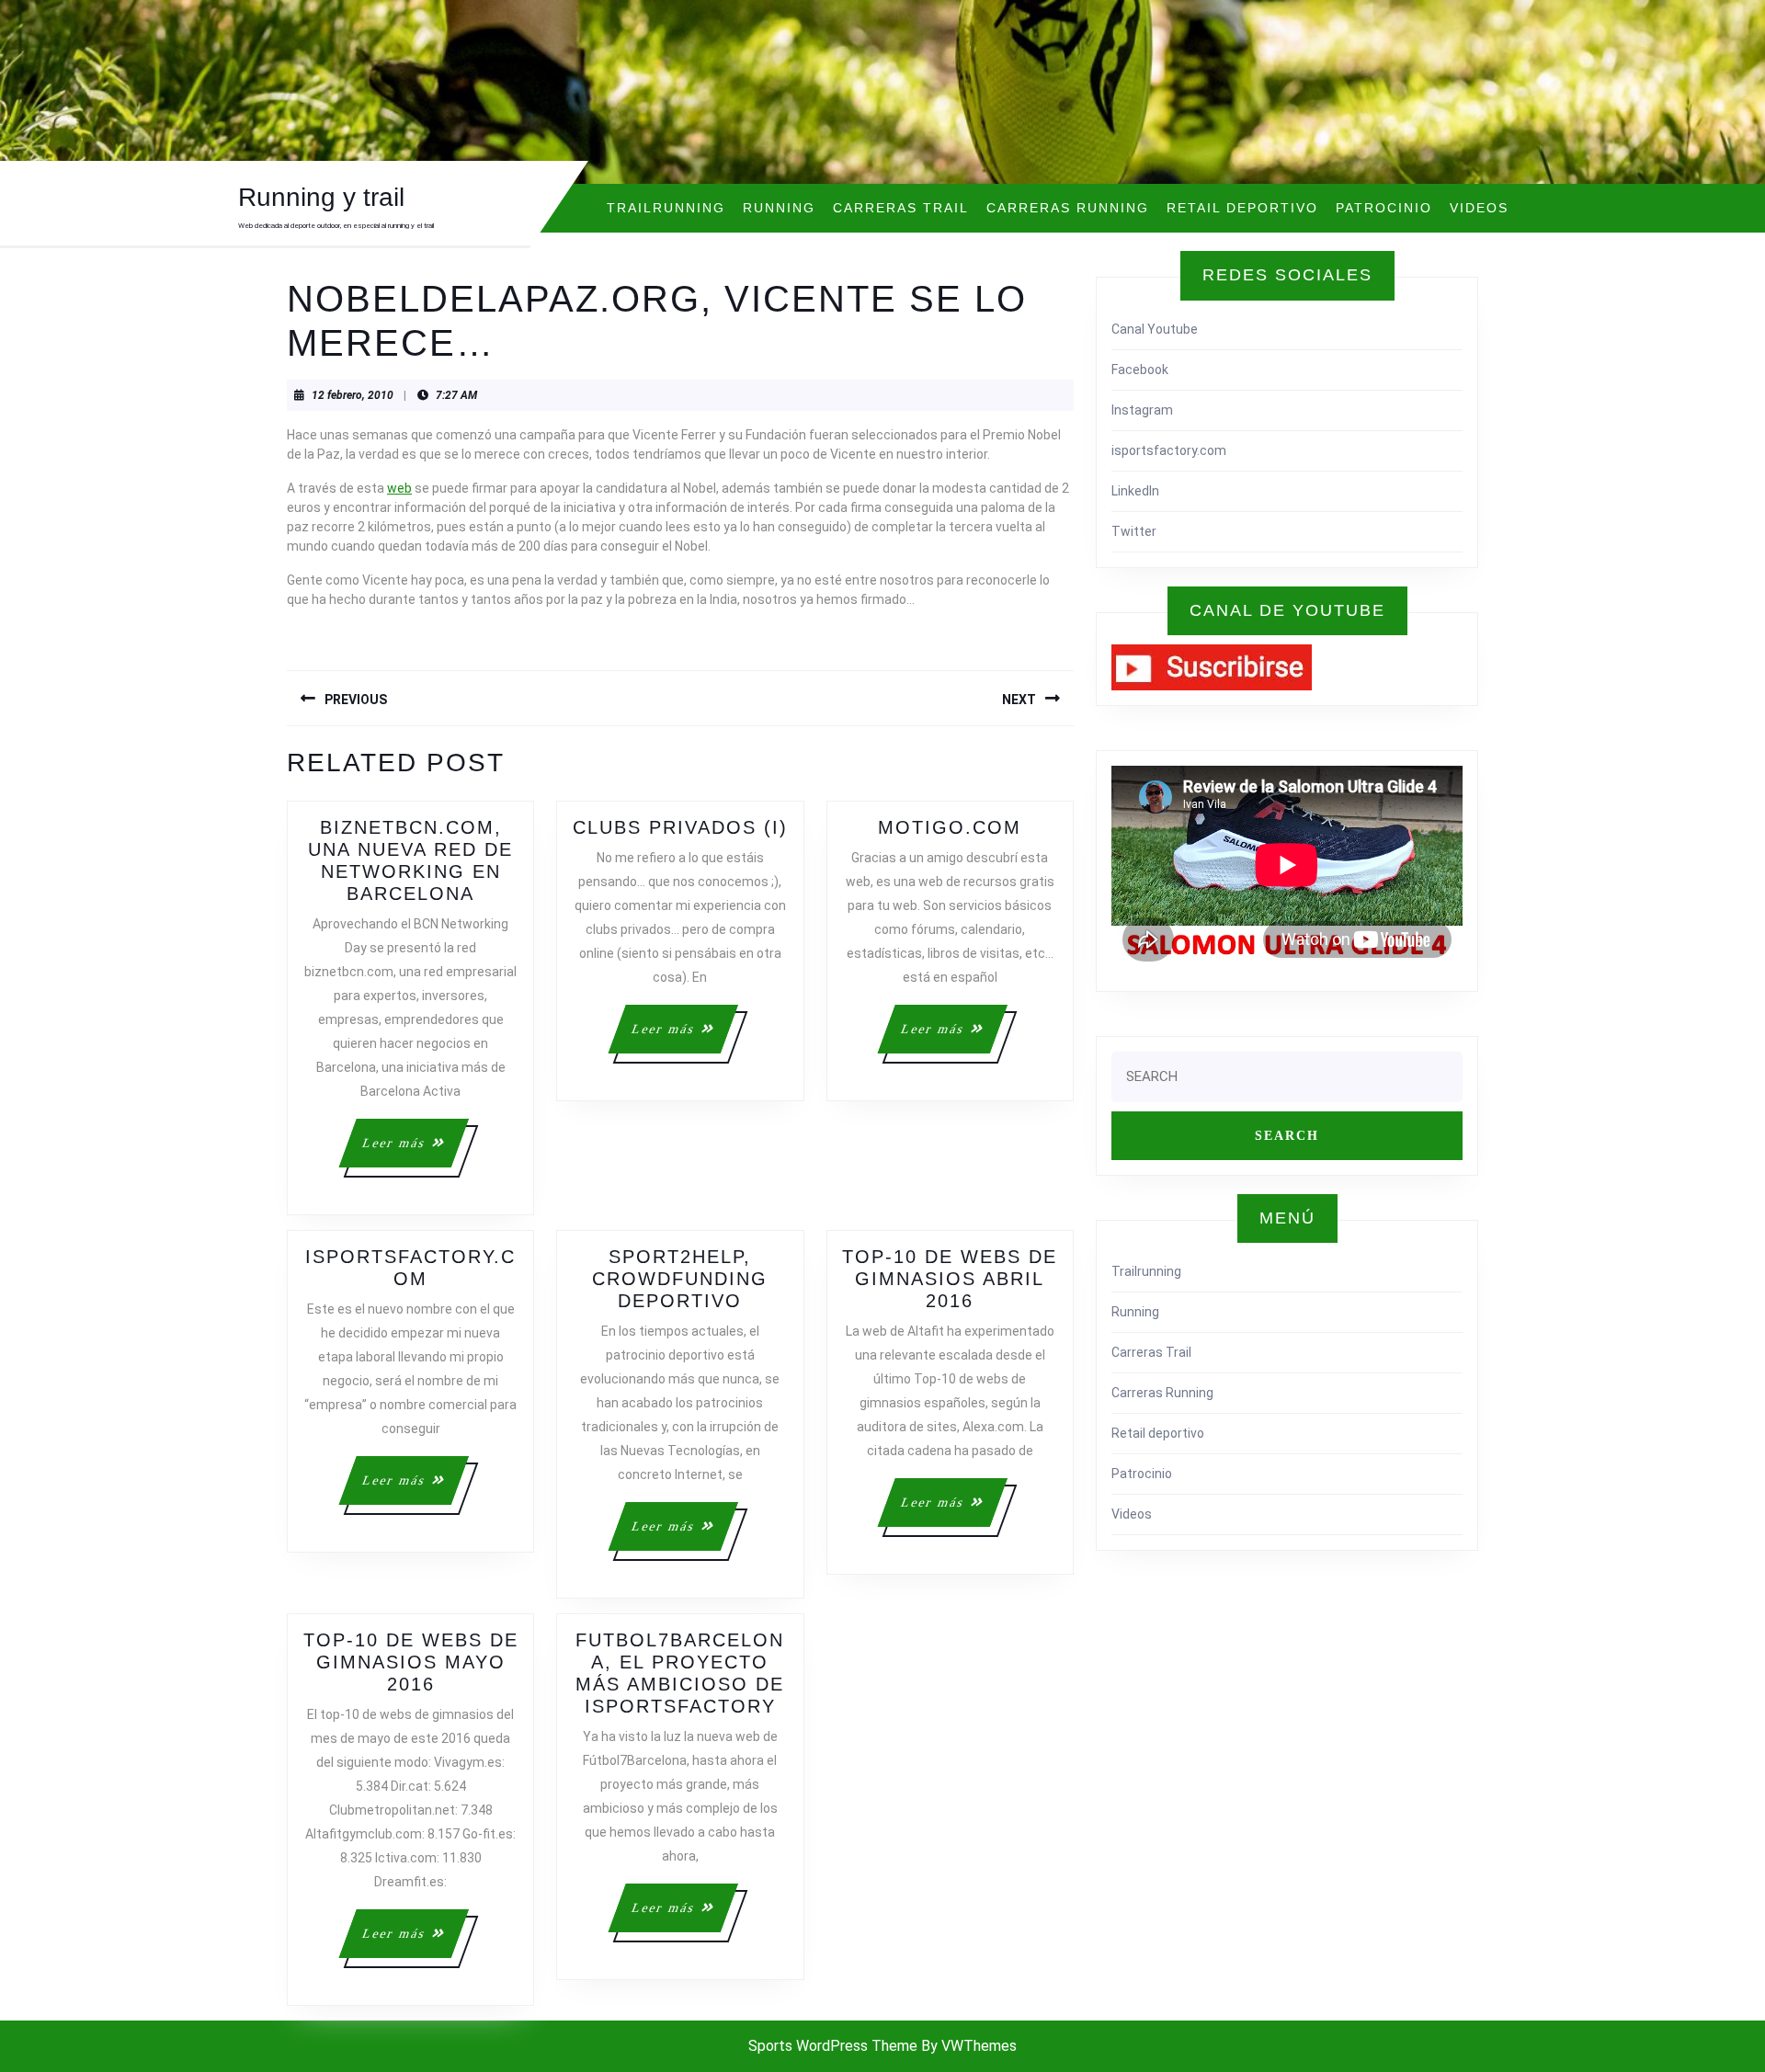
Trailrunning (666, 208)
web (399, 488)
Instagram (1142, 410)
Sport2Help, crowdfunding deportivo (680, 1279)
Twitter (1134, 531)
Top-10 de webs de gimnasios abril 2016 (950, 1279)
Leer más (414, 1151)
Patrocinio (1384, 208)
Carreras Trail (901, 208)
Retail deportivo (1242, 208)
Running (779, 208)
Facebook (1140, 370)
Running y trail (321, 197)
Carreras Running (1068, 208)
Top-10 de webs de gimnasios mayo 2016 (411, 1662)
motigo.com (950, 827)
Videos (1479, 208)
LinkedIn (1135, 491)
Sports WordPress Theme (833, 2046)
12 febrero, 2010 (353, 395)
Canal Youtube (1155, 329)
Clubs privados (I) (680, 827)
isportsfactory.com (1169, 450)
